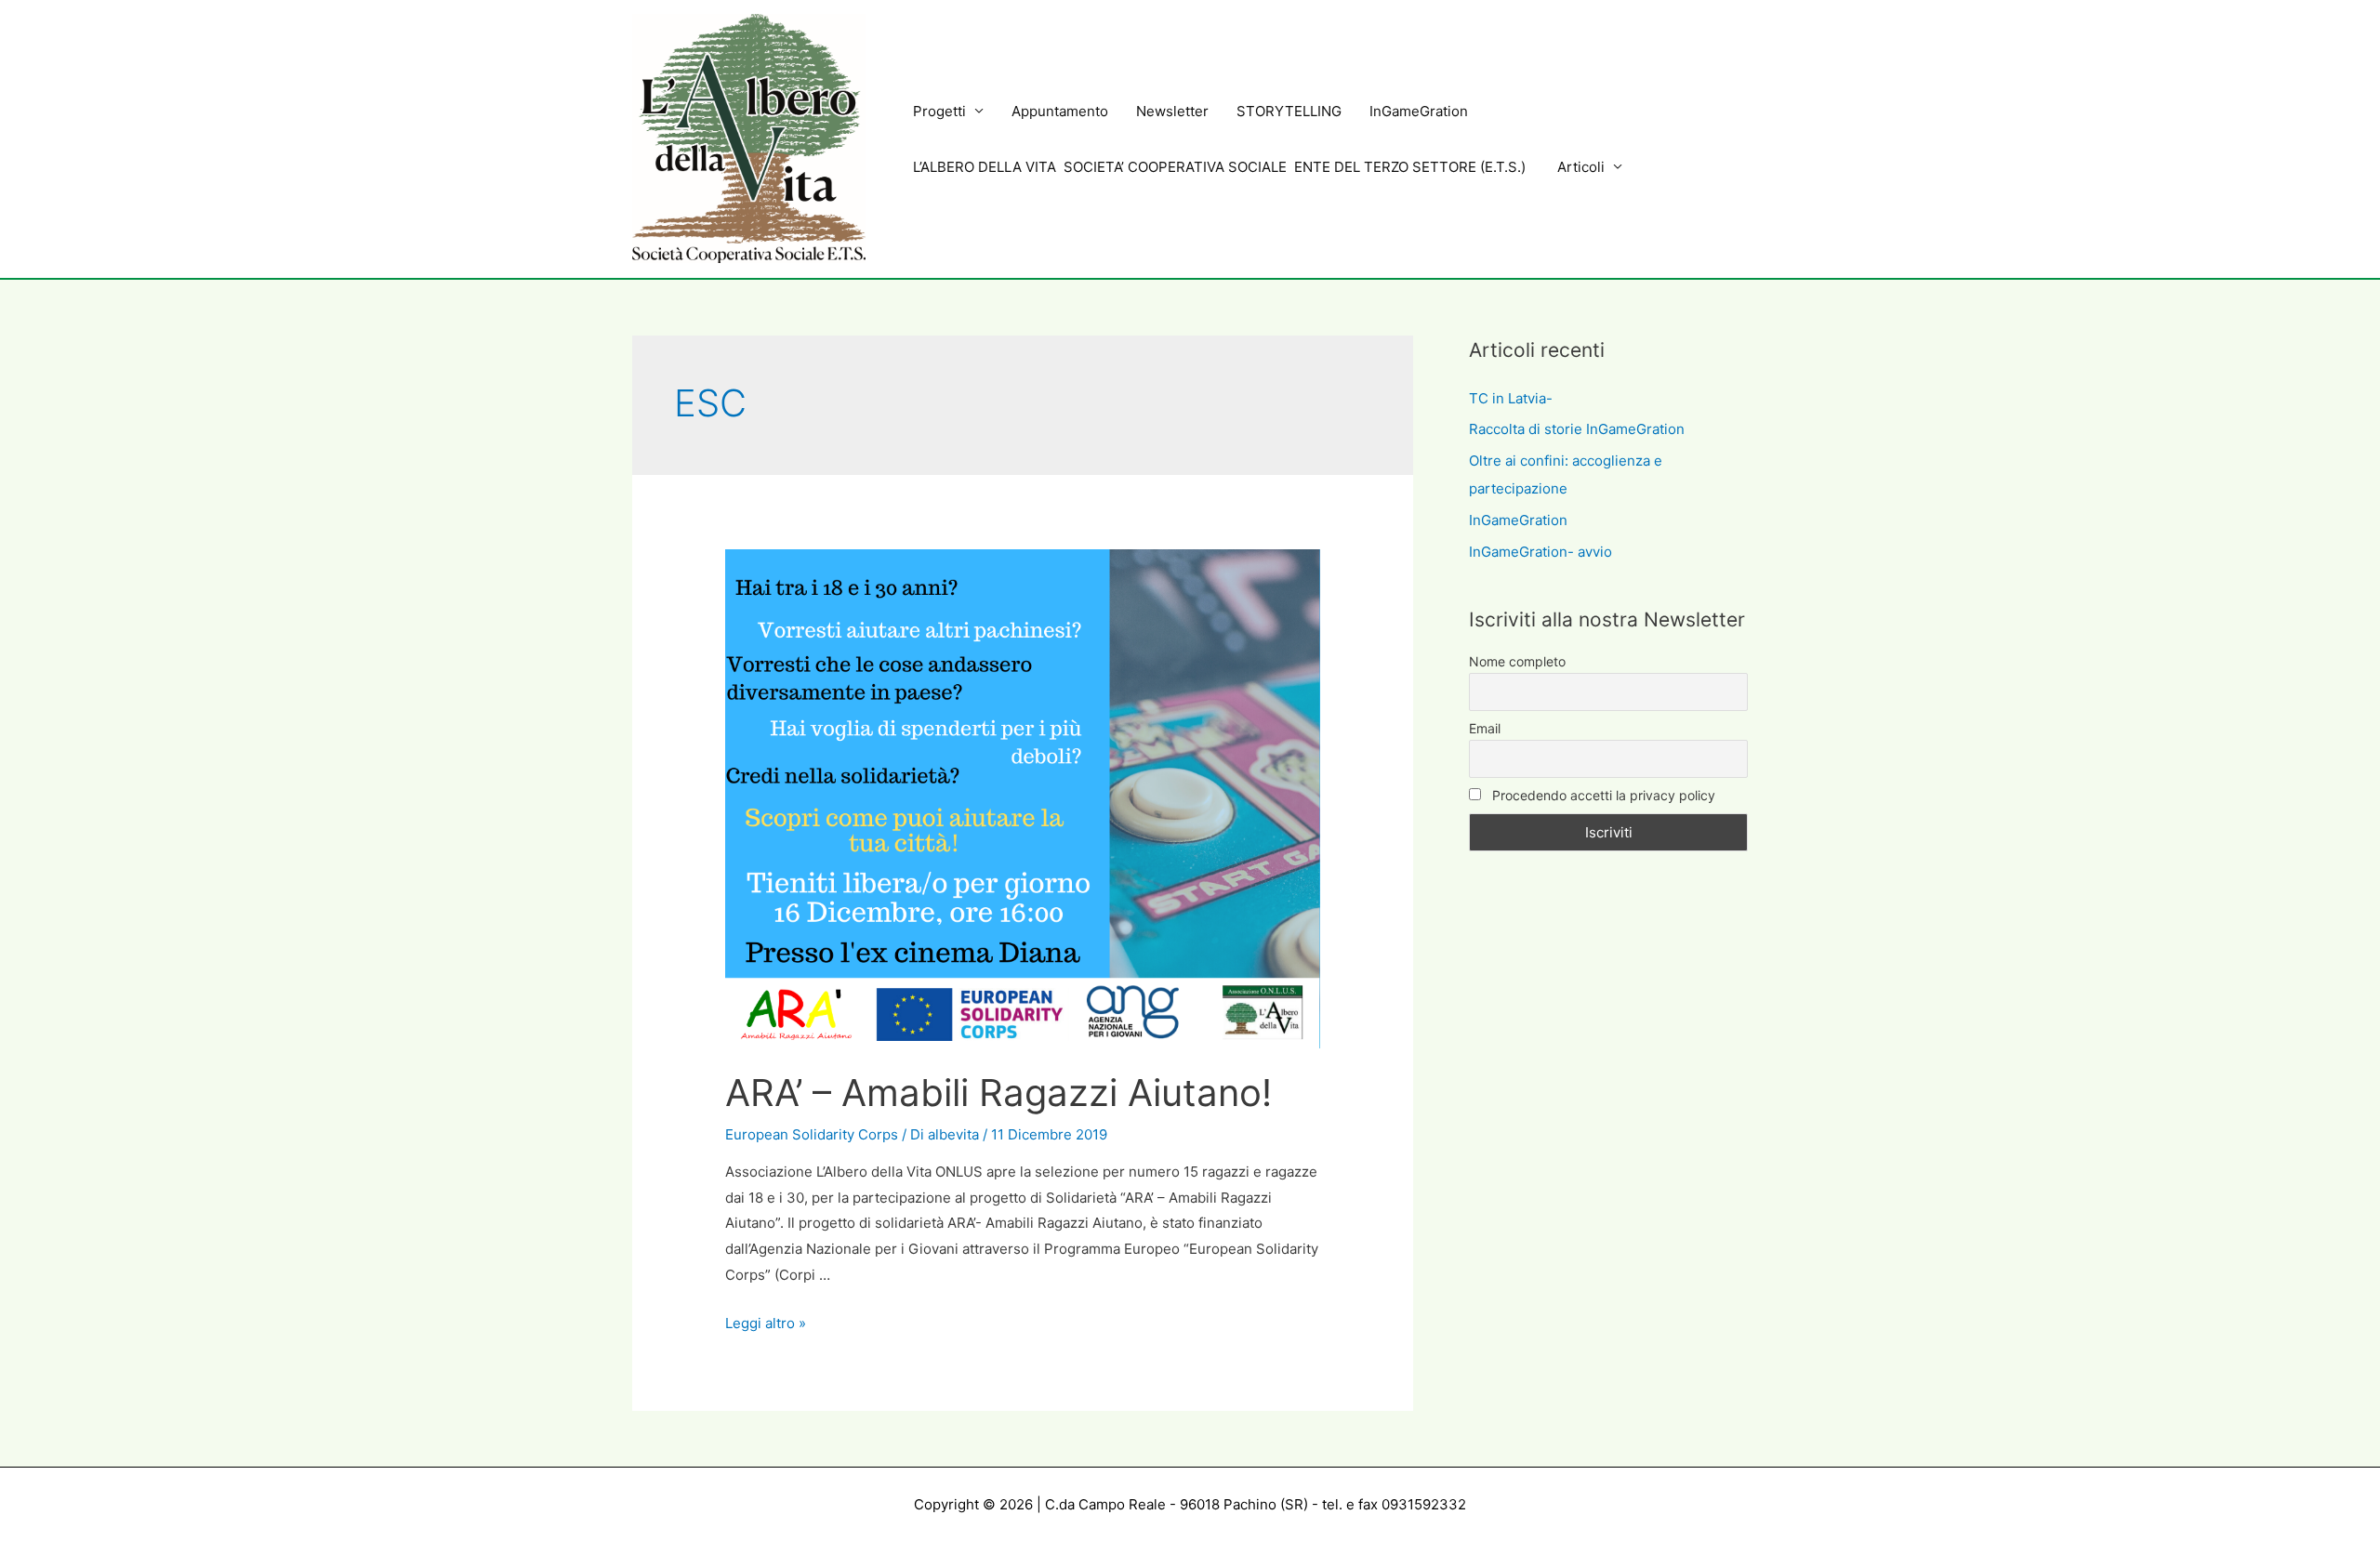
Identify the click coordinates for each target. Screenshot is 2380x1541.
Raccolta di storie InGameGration (1577, 429)
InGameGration (1419, 111)
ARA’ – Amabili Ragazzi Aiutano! (998, 1093)
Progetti (939, 111)
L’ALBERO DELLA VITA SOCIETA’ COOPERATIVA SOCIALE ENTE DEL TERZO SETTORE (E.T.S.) (1221, 167)
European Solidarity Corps (812, 1134)
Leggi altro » (766, 1323)
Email (1485, 728)
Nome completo (1517, 661)
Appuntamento (1060, 111)
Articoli (1581, 167)
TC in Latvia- (1511, 398)
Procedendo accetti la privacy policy (1602, 795)
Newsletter (1172, 111)
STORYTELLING (1289, 111)
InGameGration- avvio (1540, 552)
